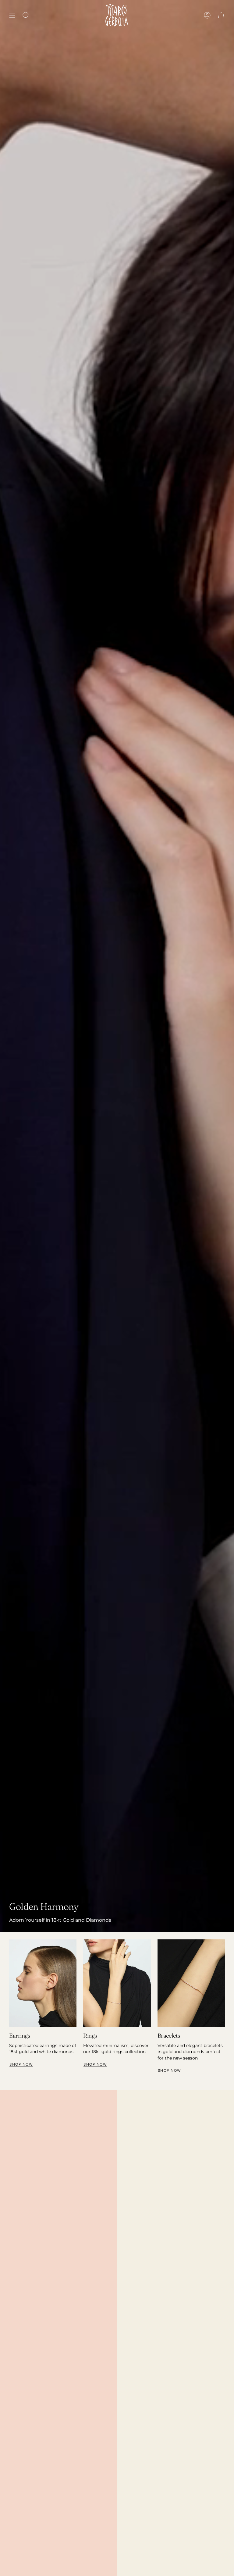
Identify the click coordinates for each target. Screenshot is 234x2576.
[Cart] (221, 15)
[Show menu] (12, 15)
